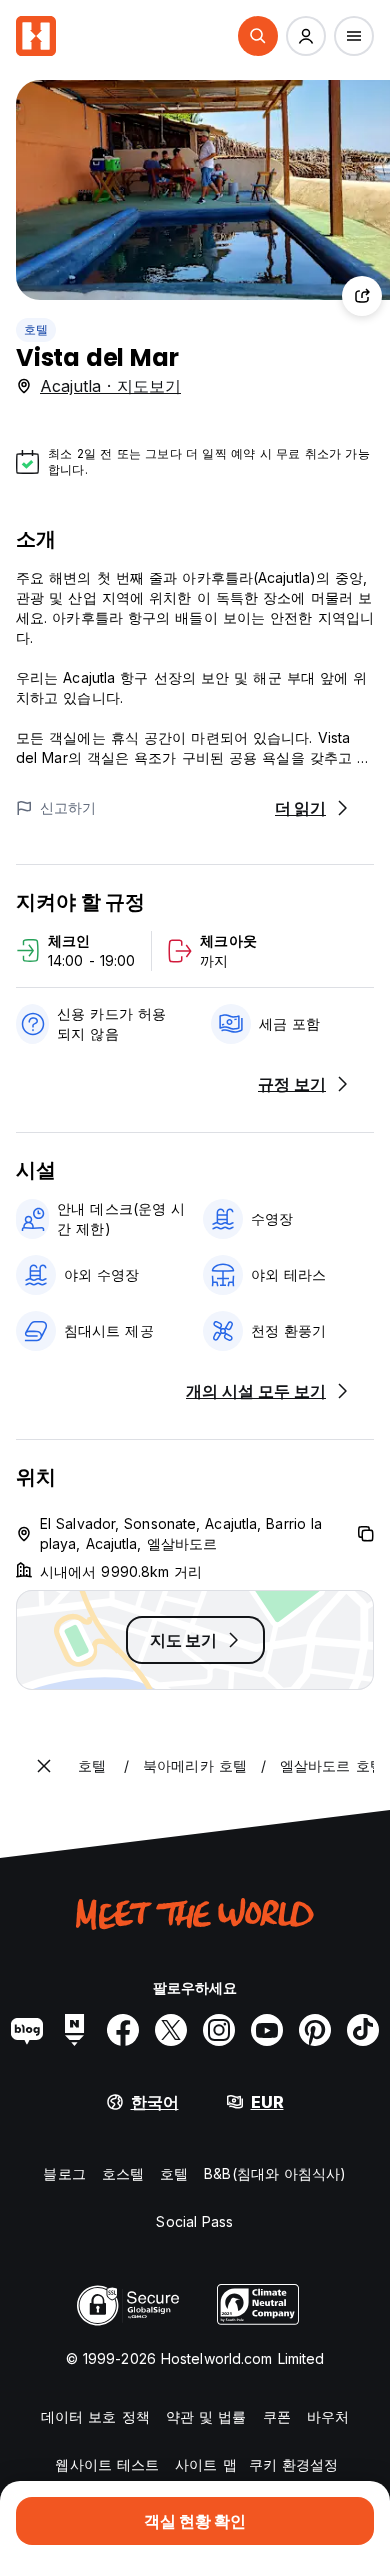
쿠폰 (277, 2416)
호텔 (36, 329)
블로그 (64, 2173)
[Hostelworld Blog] (27, 2030)
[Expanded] (44, 1766)
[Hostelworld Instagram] (219, 2030)
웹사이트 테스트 (107, 2464)
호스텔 (123, 2173)
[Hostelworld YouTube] (267, 2030)
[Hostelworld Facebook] (123, 2030)
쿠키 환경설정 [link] (294, 2464)
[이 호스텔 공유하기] (362, 296)
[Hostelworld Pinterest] (315, 2030)
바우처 (328, 2416)
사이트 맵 (206, 2464)
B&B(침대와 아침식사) (275, 2173)
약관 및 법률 (206, 2416)
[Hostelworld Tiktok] (363, 2030)
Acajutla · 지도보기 (110, 386)
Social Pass (194, 2221)
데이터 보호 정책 (95, 2416)
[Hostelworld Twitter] (171, 2030)
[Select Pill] (258, 36)
